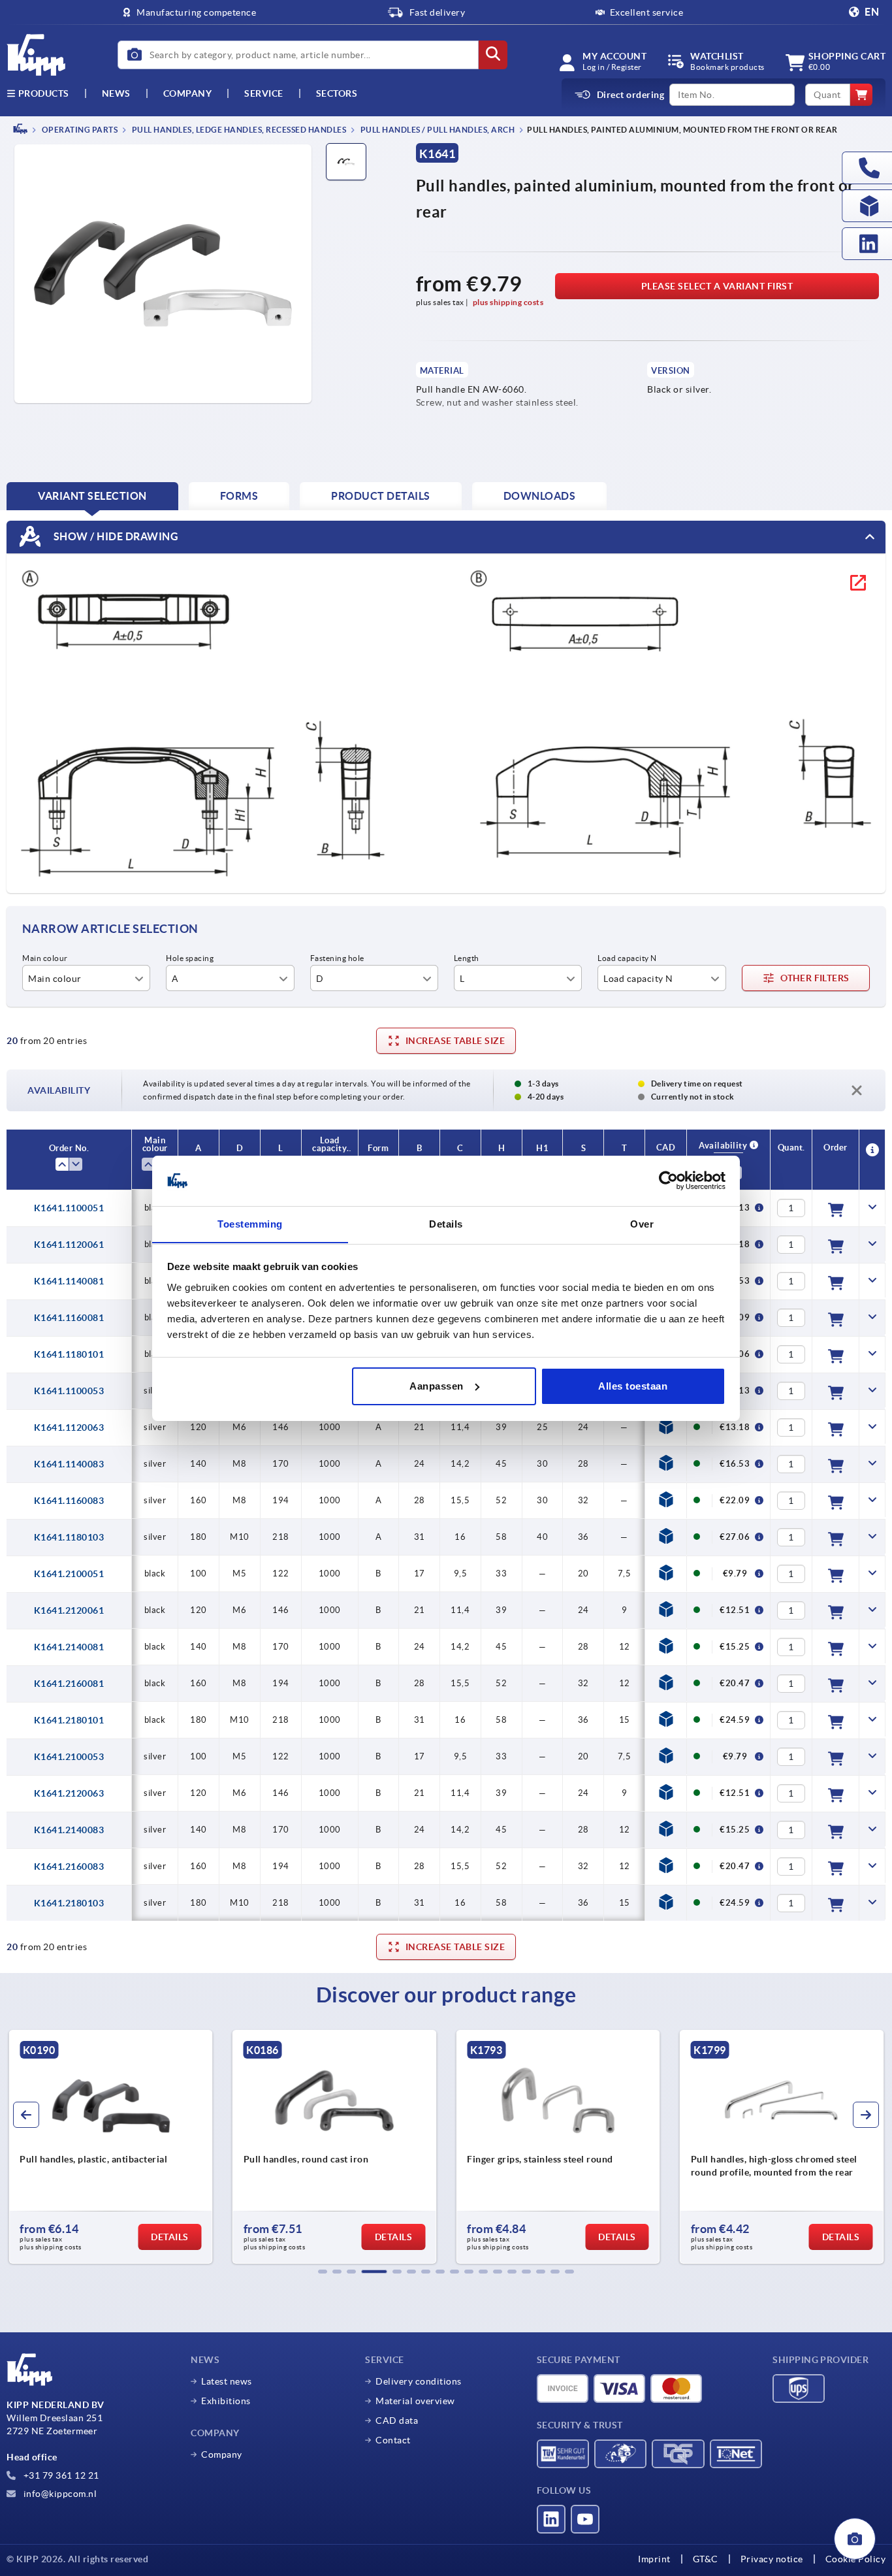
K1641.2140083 (69, 1830)
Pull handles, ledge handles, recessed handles (238, 130)
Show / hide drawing (115, 536)
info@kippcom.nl (59, 2494)
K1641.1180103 (69, 1537)
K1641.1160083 (69, 1501)
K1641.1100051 (69, 1208)
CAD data (397, 2421)
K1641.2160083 (69, 1867)
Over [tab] (642, 1223)
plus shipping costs (508, 302)
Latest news (227, 2381)
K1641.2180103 (69, 1903)
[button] (323, 2272)
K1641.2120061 (69, 1610)
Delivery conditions (419, 2381)
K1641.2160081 (69, 1684)
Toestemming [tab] (250, 1223)
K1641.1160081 (69, 1318)
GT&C (706, 2559)
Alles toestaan (633, 1386)
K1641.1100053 (69, 1391)
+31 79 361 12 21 (60, 2475)
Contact (393, 2440)
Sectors (337, 93)
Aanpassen (437, 1386)
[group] (205, 2147)
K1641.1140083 (69, 1464)
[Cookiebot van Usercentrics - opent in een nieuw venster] (668, 1181)
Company (188, 93)
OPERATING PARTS (79, 130)
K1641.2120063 (69, 1793)
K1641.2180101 (69, 1720)
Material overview (415, 2401)
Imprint (654, 2559)
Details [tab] (446, 1223)
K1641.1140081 (69, 1281)
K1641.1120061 (69, 1245)
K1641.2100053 (69, 1757)
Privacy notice (772, 2559)
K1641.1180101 (69, 1354)
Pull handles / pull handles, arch (437, 130)
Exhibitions (226, 2401)
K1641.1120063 (69, 1427)
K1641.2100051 (69, 1574)
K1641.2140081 (69, 1647)
